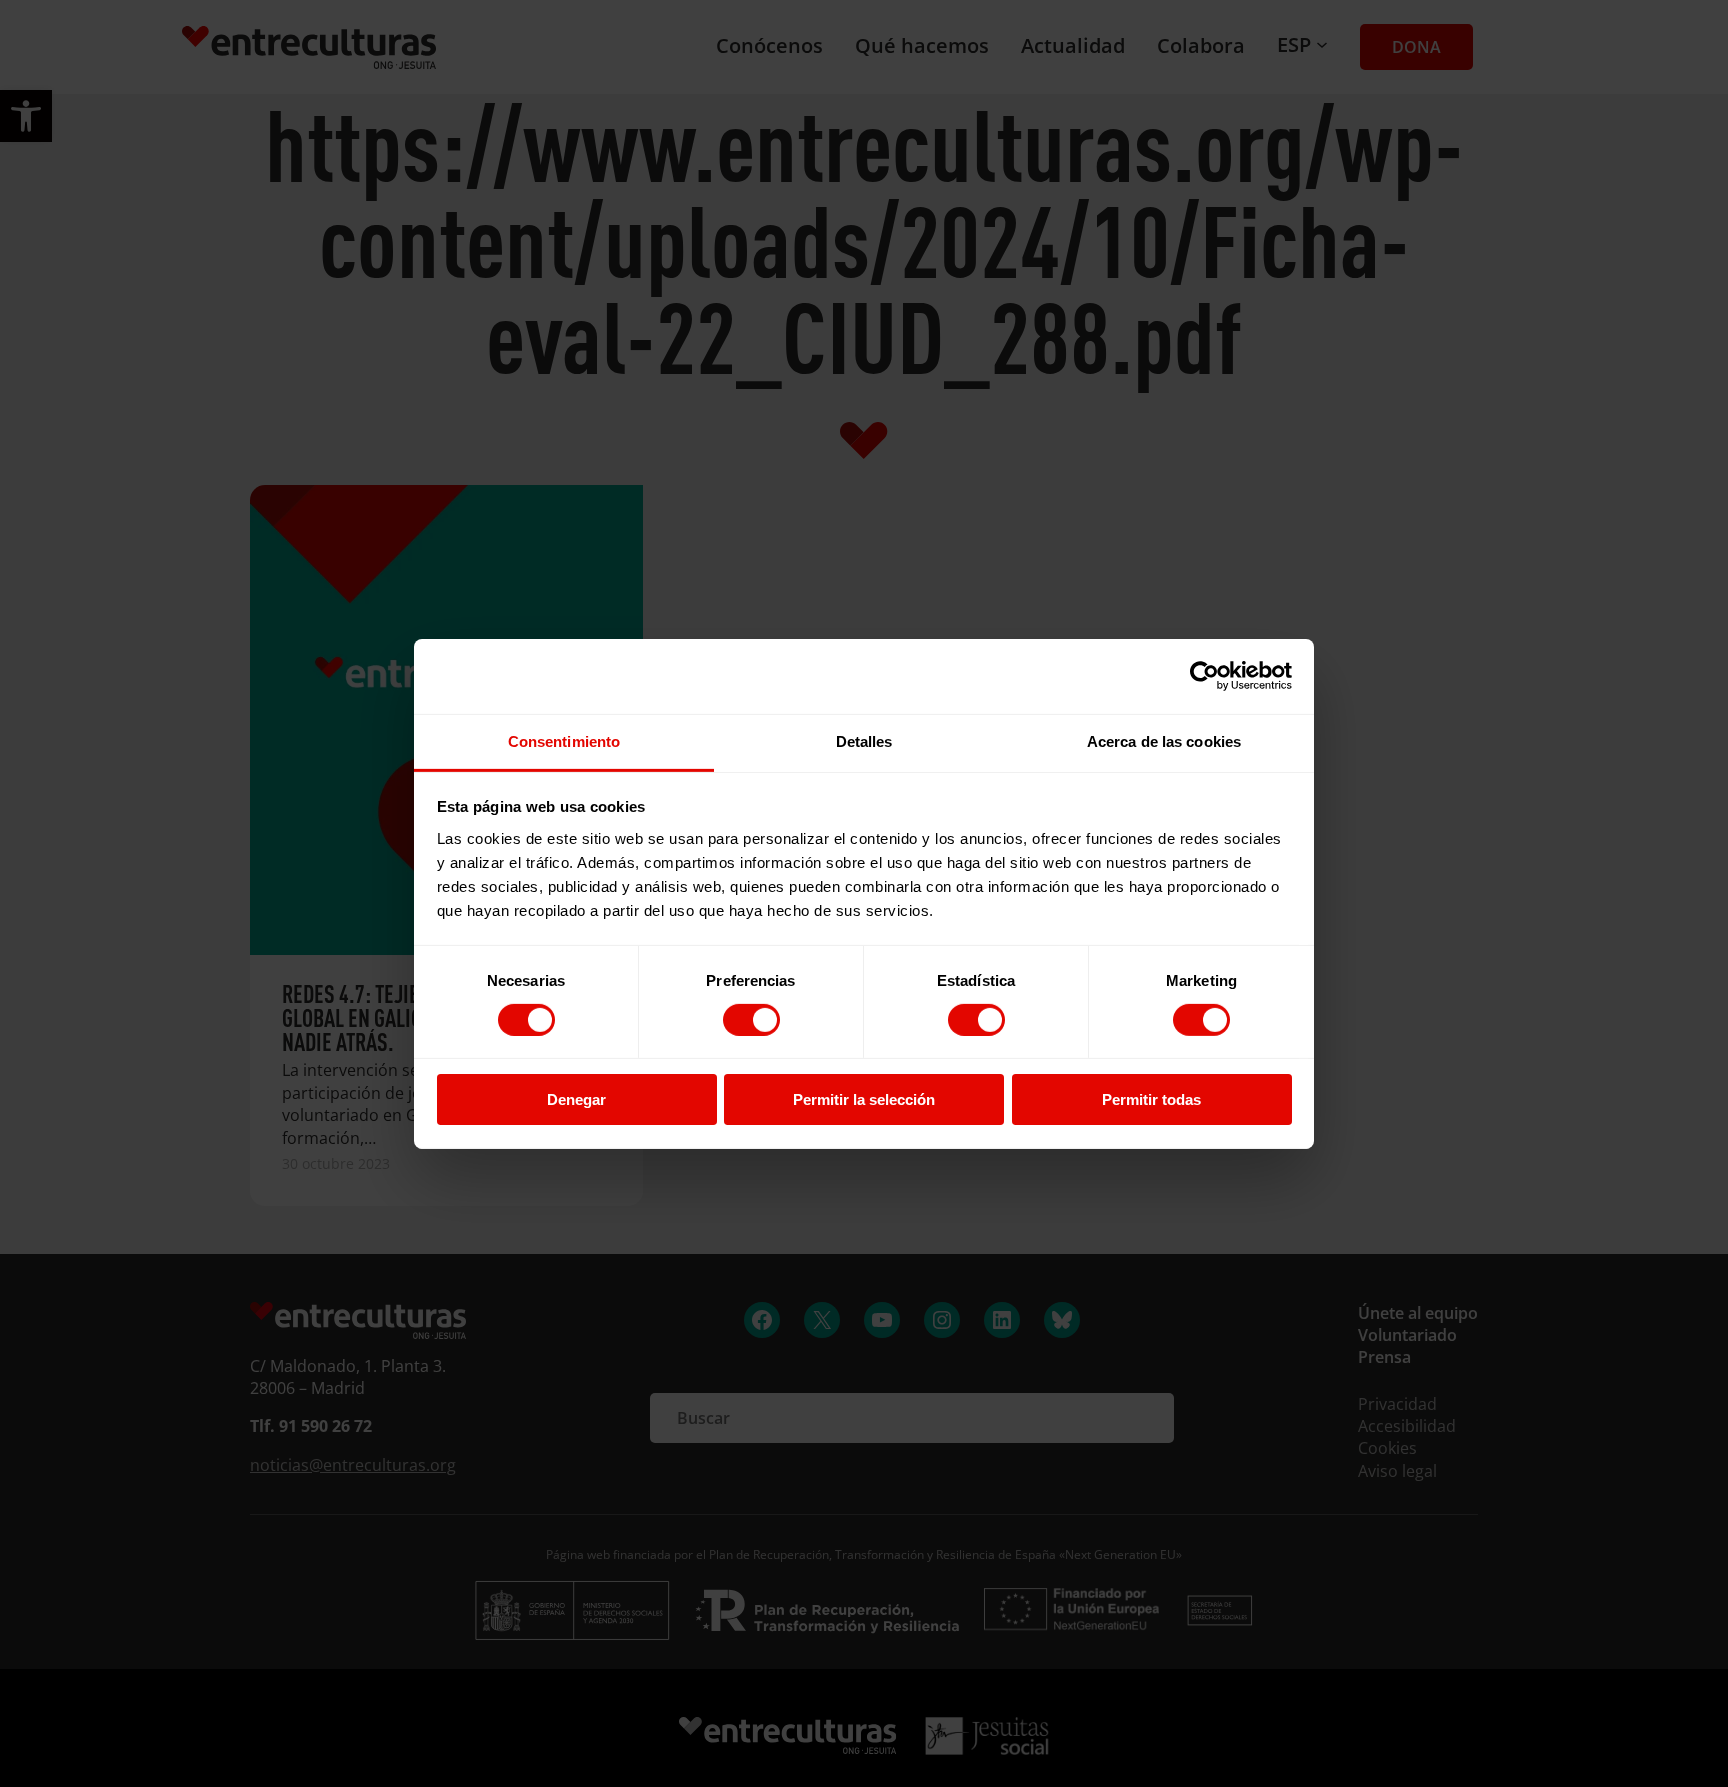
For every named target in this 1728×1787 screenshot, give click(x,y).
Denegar (576, 1099)
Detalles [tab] (864, 740)
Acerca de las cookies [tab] (1164, 740)
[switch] (751, 1020)
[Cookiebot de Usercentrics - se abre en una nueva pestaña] (1204, 676)
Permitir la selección (864, 1099)
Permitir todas (1151, 1099)
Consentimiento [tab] (564, 740)
